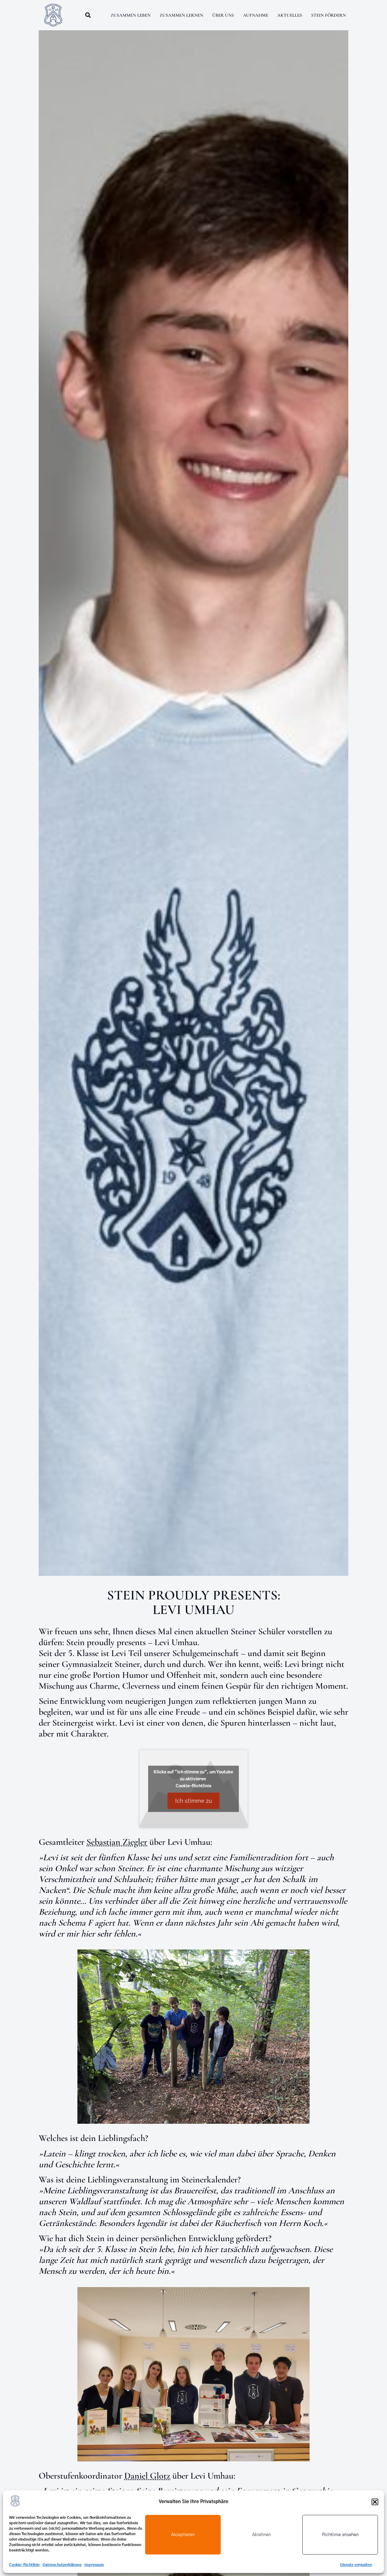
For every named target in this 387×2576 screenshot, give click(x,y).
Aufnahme (256, 15)
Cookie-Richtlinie (24, 2565)
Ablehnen (262, 2535)
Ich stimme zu (193, 1801)
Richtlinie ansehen (340, 2535)
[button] (375, 2502)
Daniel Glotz (147, 2476)
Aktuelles (290, 15)
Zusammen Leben (131, 15)
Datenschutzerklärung (62, 2565)
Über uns (223, 15)
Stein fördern (328, 15)
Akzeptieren (183, 2535)
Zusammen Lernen (181, 15)
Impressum (94, 2565)
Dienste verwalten (356, 2565)
